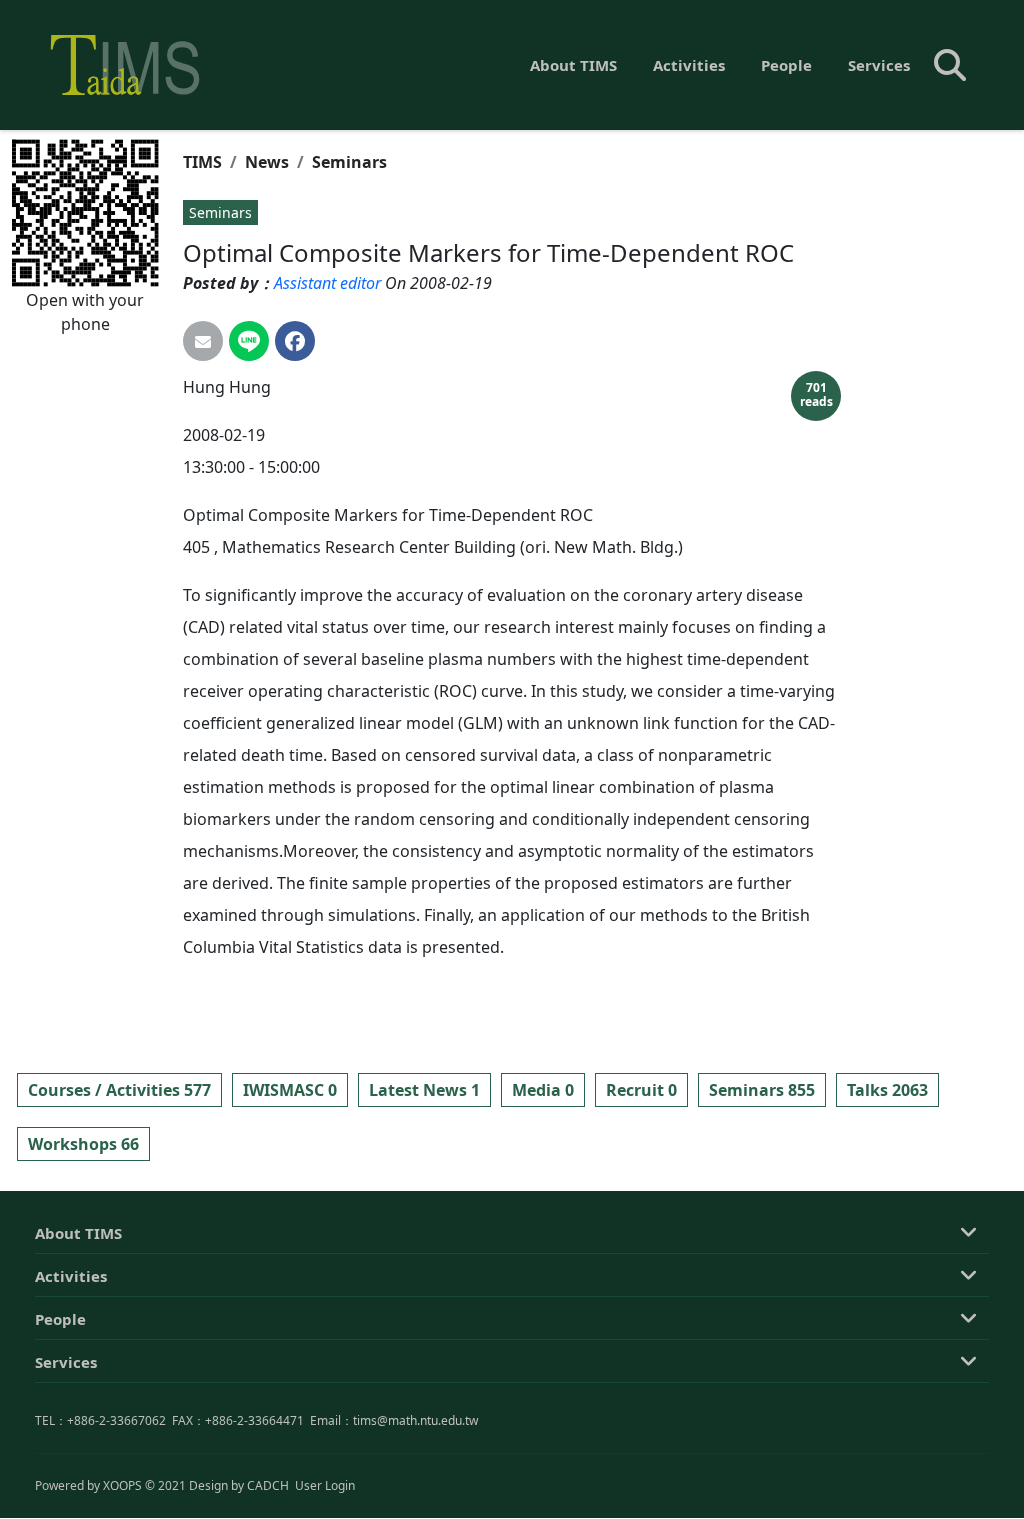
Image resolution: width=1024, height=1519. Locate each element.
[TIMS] (125, 65)
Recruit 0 (641, 1090)
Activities (689, 65)
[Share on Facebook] (295, 341)
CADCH (268, 1485)
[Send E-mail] (203, 341)
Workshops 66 (83, 1144)
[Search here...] (950, 65)
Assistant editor (327, 283)
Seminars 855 (762, 1090)
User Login (325, 1485)
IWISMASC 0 (290, 1090)
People (786, 65)
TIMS (202, 162)
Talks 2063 (887, 1090)
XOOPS (122, 1485)
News (267, 162)
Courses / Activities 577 (119, 1090)
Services (879, 65)
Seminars (349, 162)
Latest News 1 (424, 1090)
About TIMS (573, 65)
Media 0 (543, 1090)
